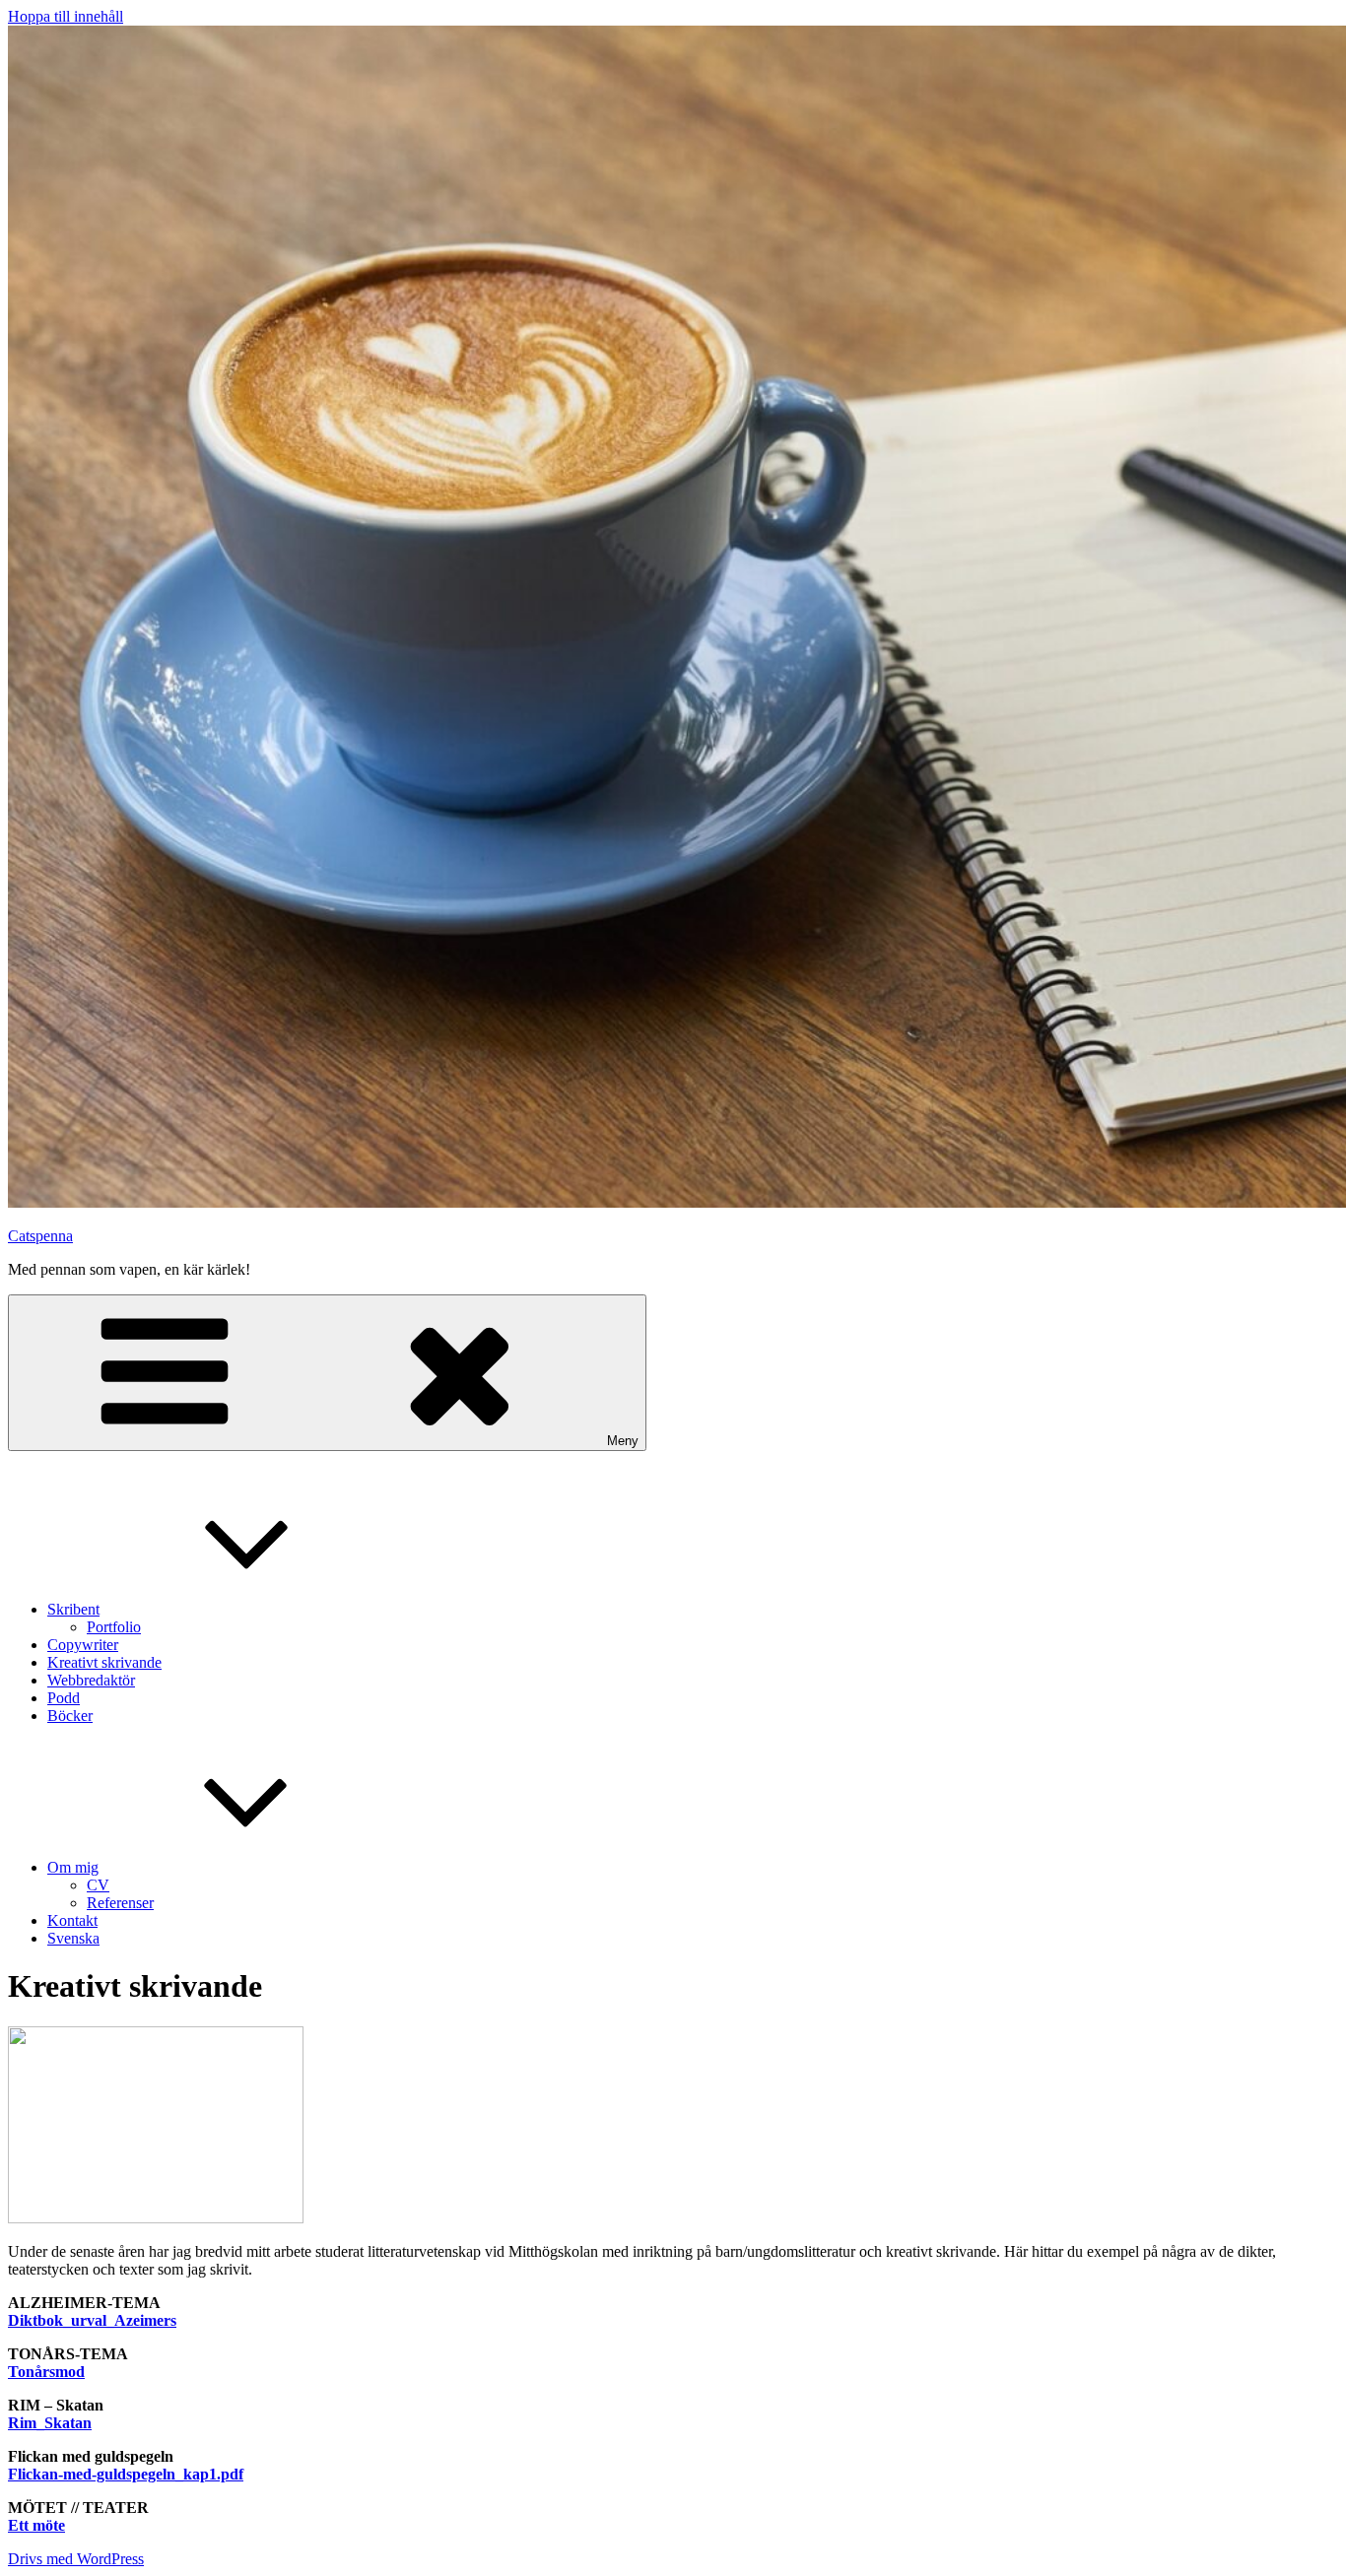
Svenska (73, 1938)
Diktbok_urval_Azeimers (92, 2320)
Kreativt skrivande (104, 1662)
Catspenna (40, 1236)
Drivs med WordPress (76, 2559)
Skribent (73, 1609)
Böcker (70, 1716)
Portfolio (114, 1627)
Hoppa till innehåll (66, 16)
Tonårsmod (46, 2372)
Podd (64, 1698)
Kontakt (72, 1920)
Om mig (73, 1867)
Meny (623, 1441)
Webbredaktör (91, 1680)
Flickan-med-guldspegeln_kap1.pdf (126, 2474)
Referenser (120, 1903)
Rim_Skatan (50, 2423)
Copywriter (83, 1645)
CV (98, 1885)
